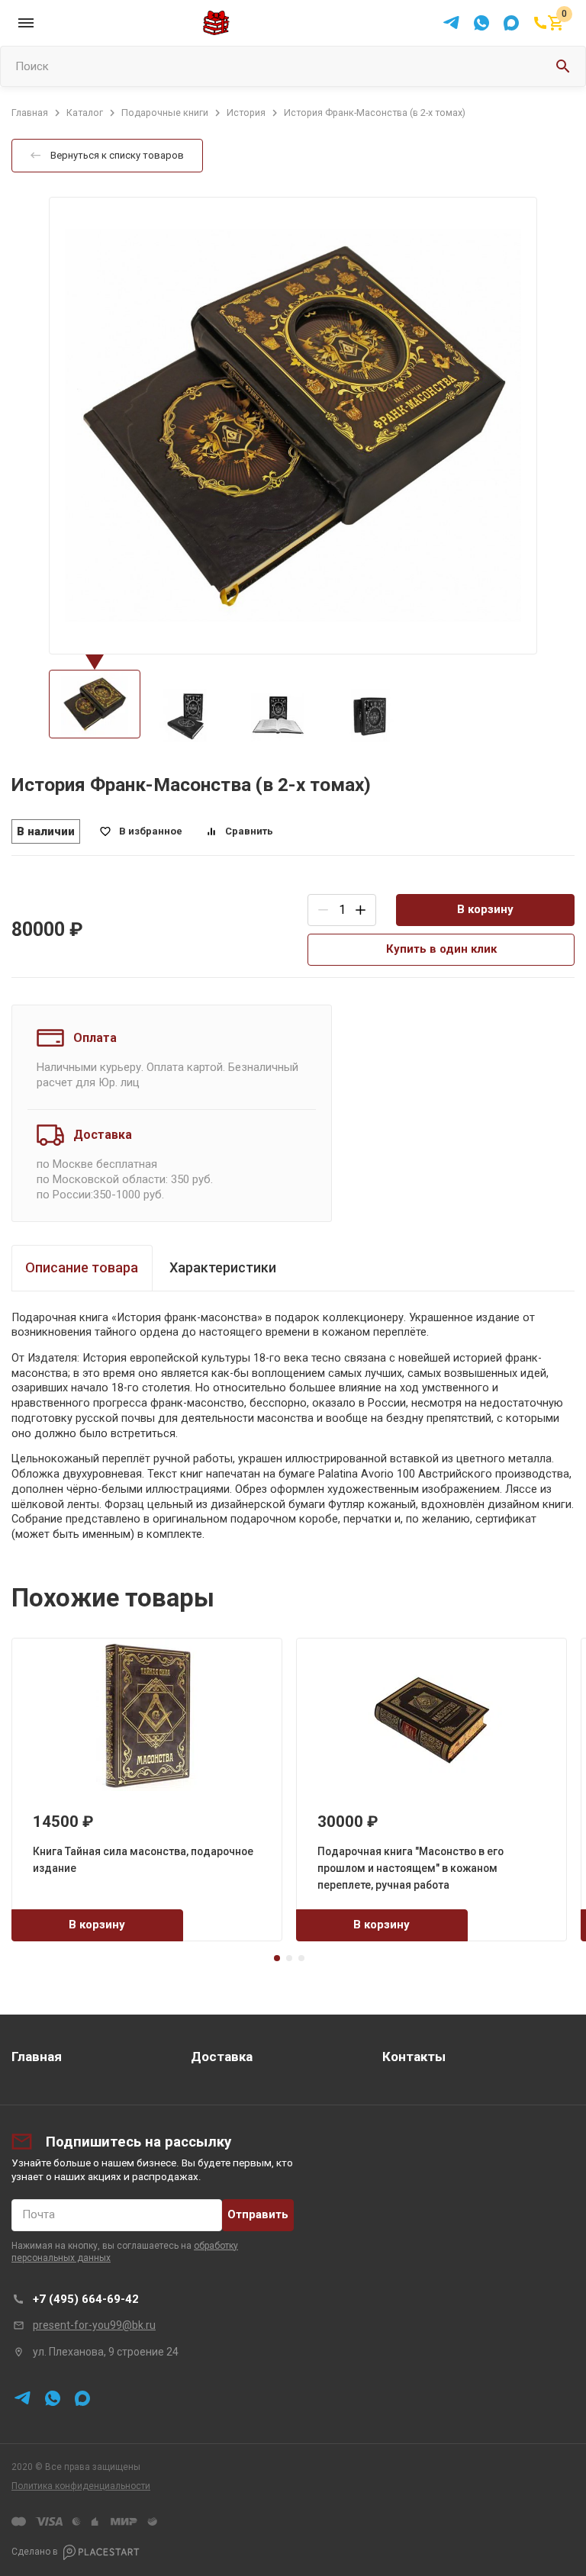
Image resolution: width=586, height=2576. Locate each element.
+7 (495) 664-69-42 (86, 2299)
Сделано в (35, 2552)
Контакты (414, 2057)
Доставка (222, 2057)
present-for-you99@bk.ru (94, 2325)
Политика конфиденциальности (81, 2486)
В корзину (485, 909)
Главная (37, 2057)
